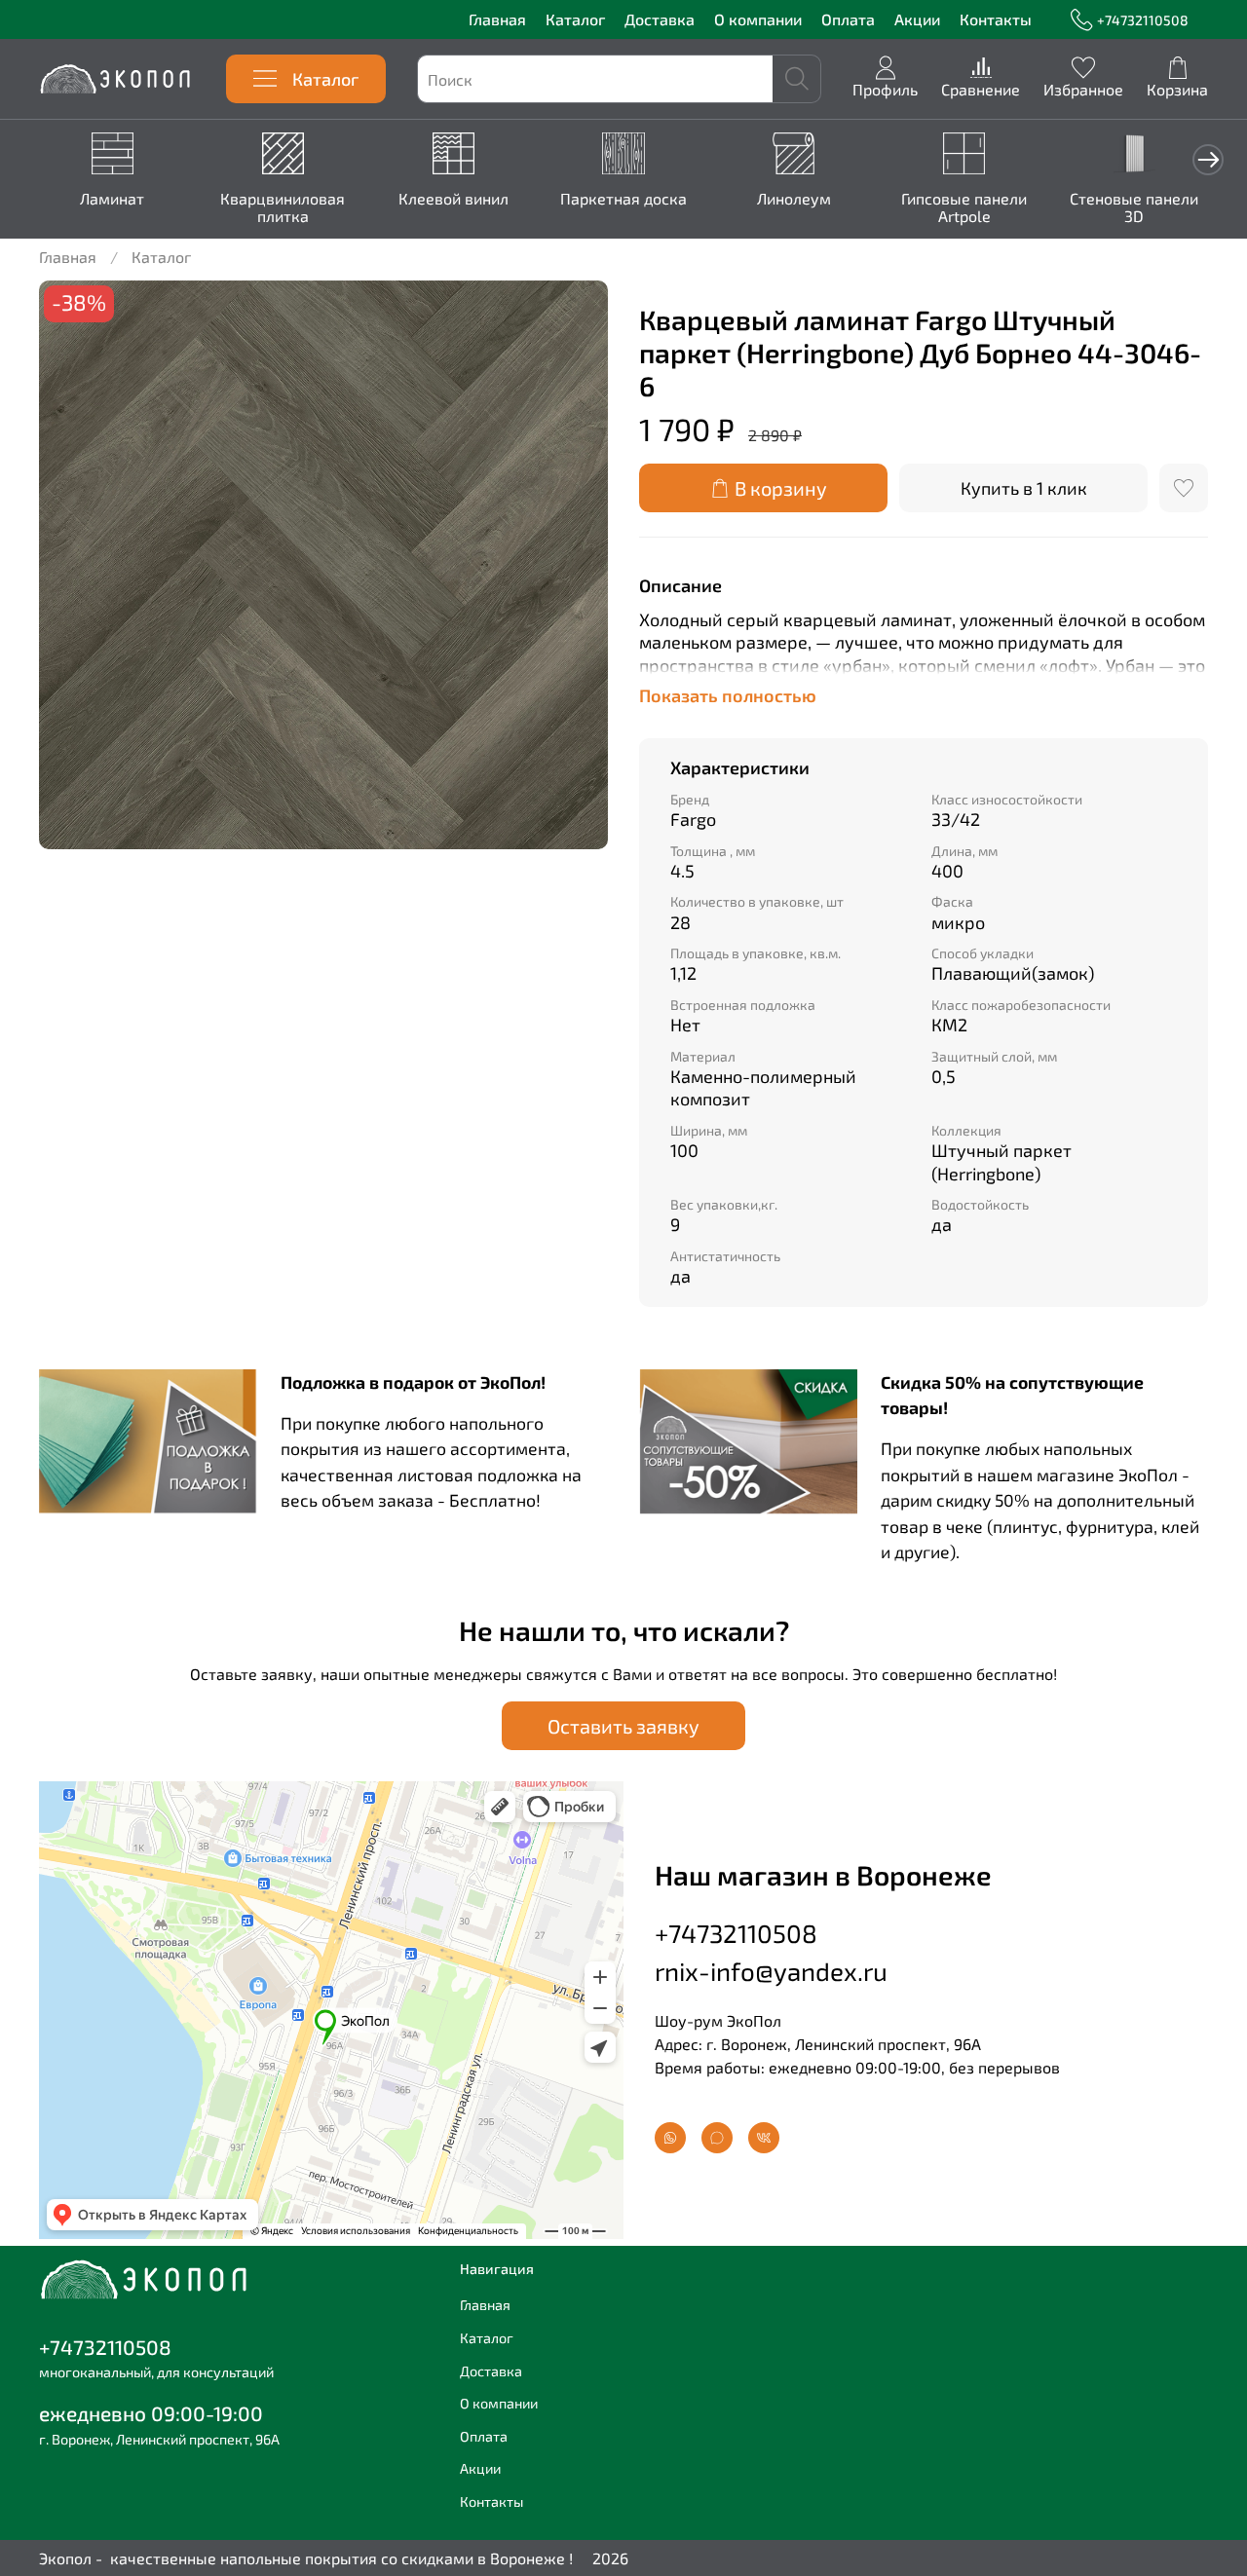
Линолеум (794, 198)
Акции (917, 19)
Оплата (848, 19)
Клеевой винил (453, 198)
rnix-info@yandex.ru (771, 1971)
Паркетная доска (623, 198)
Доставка (660, 19)
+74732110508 (1143, 20)
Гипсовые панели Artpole (964, 207)
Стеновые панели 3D (1134, 207)
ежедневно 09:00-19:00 (151, 2413)
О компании (758, 19)
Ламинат (112, 198)
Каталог (575, 19)
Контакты (996, 19)
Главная (497, 19)
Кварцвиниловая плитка (283, 207)
